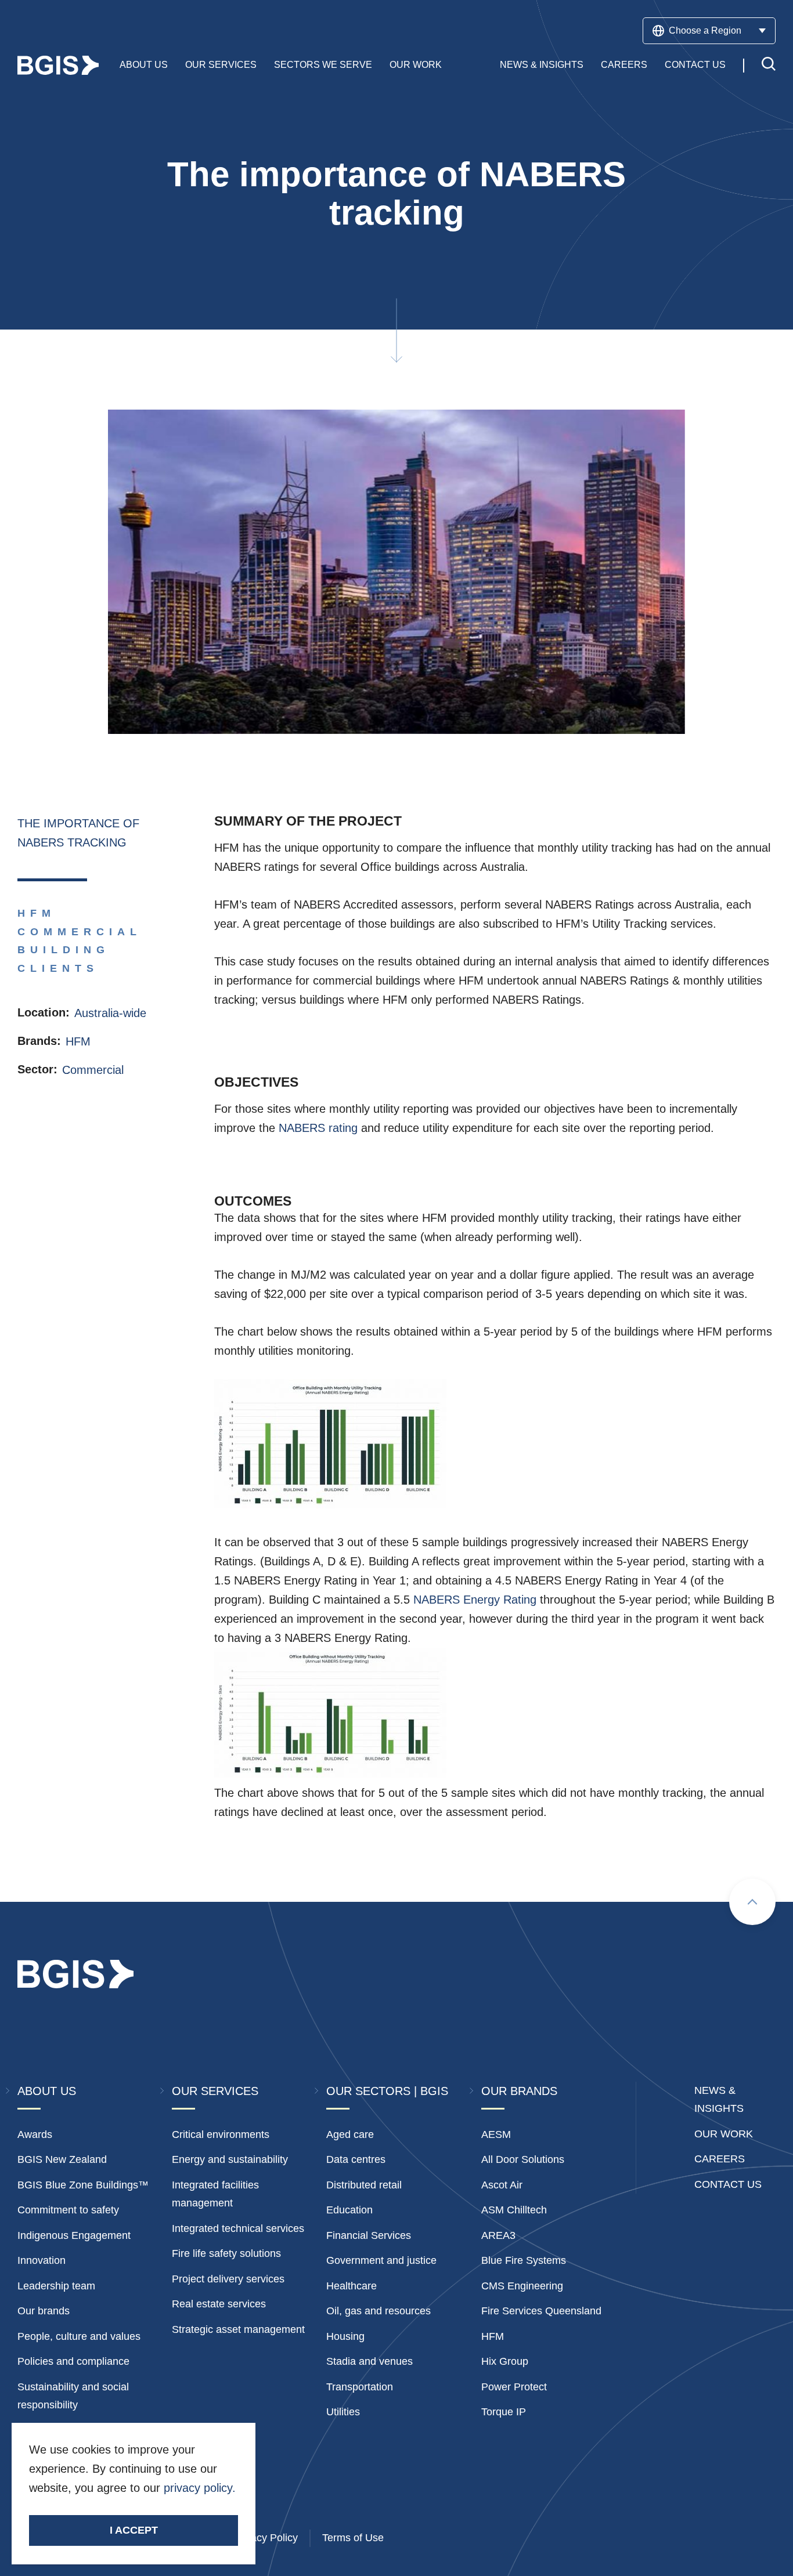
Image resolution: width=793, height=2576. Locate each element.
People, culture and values (79, 2336)
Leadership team (56, 2286)
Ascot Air (502, 2185)
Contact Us (695, 65)
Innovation (42, 2260)
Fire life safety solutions (226, 2253)
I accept (134, 2530)
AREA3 (498, 2235)
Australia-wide (110, 1013)
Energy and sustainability (230, 2159)
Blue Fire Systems (524, 2260)
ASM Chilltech (514, 2210)
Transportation (360, 2387)
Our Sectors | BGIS (387, 2091)
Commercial (93, 1070)
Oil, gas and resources (379, 2311)
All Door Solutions (523, 2159)
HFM (78, 1041)
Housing (345, 2336)
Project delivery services (228, 2279)
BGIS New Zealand (62, 2159)
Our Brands (519, 2091)
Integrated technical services (238, 2228)
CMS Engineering (522, 2286)
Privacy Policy (265, 2538)
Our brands (44, 2311)
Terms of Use (353, 2538)
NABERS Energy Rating (475, 1600)
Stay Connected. (88, 2508)
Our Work (416, 65)
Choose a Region (705, 30)
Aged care (350, 2134)
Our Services (221, 65)
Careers (624, 65)
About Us (144, 65)
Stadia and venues (370, 2361)
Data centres (356, 2159)
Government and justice (381, 2260)
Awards (35, 2134)
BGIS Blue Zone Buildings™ (83, 2185)
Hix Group (505, 2361)
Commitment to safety (68, 2210)
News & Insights (542, 65)
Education (349, 2210)
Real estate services (219, 2304)
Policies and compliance (73, 2361)
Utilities (343, 2412)
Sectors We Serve (323, 65)
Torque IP (504, 2412)
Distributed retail (364, 2185)
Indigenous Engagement (74, 2235)
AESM (496, 2134)
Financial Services (369, 2235)
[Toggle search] (769, 65)
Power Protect (514, 2387)
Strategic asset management (238, 2329)
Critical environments (221, 2134)
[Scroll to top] (752, 1902)
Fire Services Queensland (541, 2311)
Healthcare (352, 2286)
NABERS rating (318, 1128)
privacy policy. (200, 2488)
